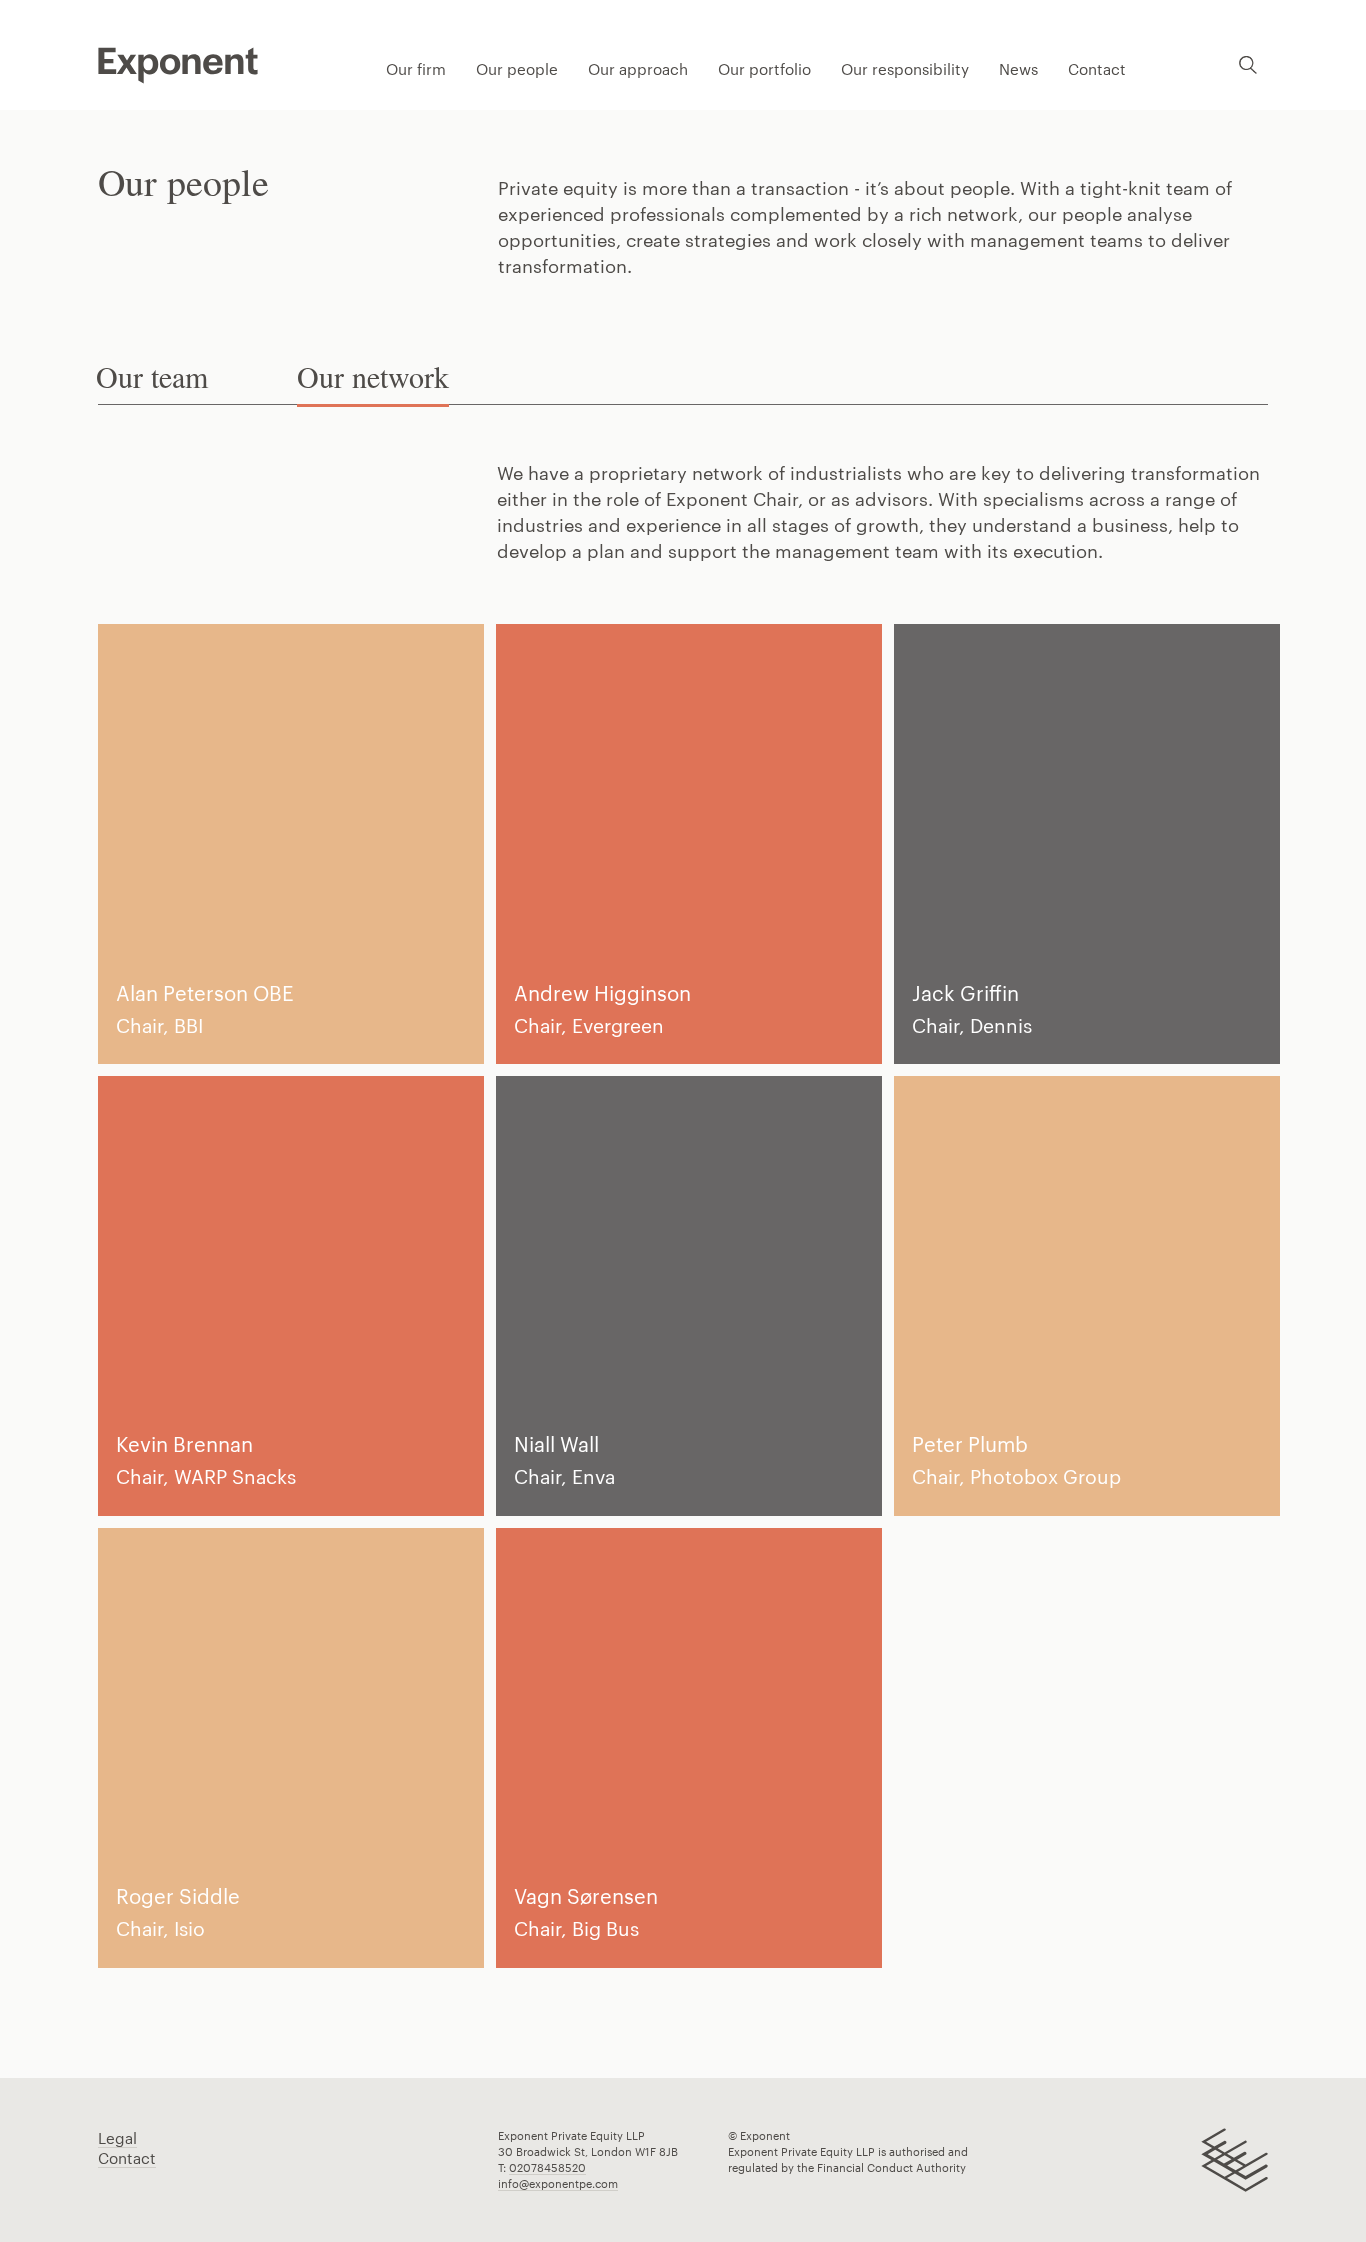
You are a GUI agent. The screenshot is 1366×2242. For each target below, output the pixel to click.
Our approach (638, 69)
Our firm (416, 69)
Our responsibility (905, 69)
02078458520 (547, 2167)
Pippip (178, 65)
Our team (152, 376)
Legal (117, 2138)
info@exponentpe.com (558, 2183)
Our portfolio (764, 69)
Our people (517, 69)
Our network (373, 376)
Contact (1097, 69)
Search (1248, 64)
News (1018, 69)
